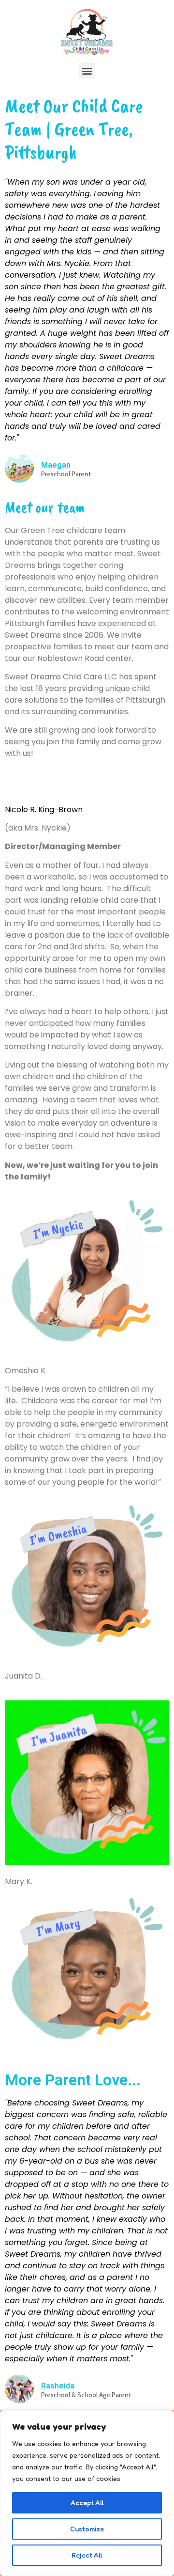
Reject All (87, 2555)
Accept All (87, 2503)
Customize (87, 2529)
